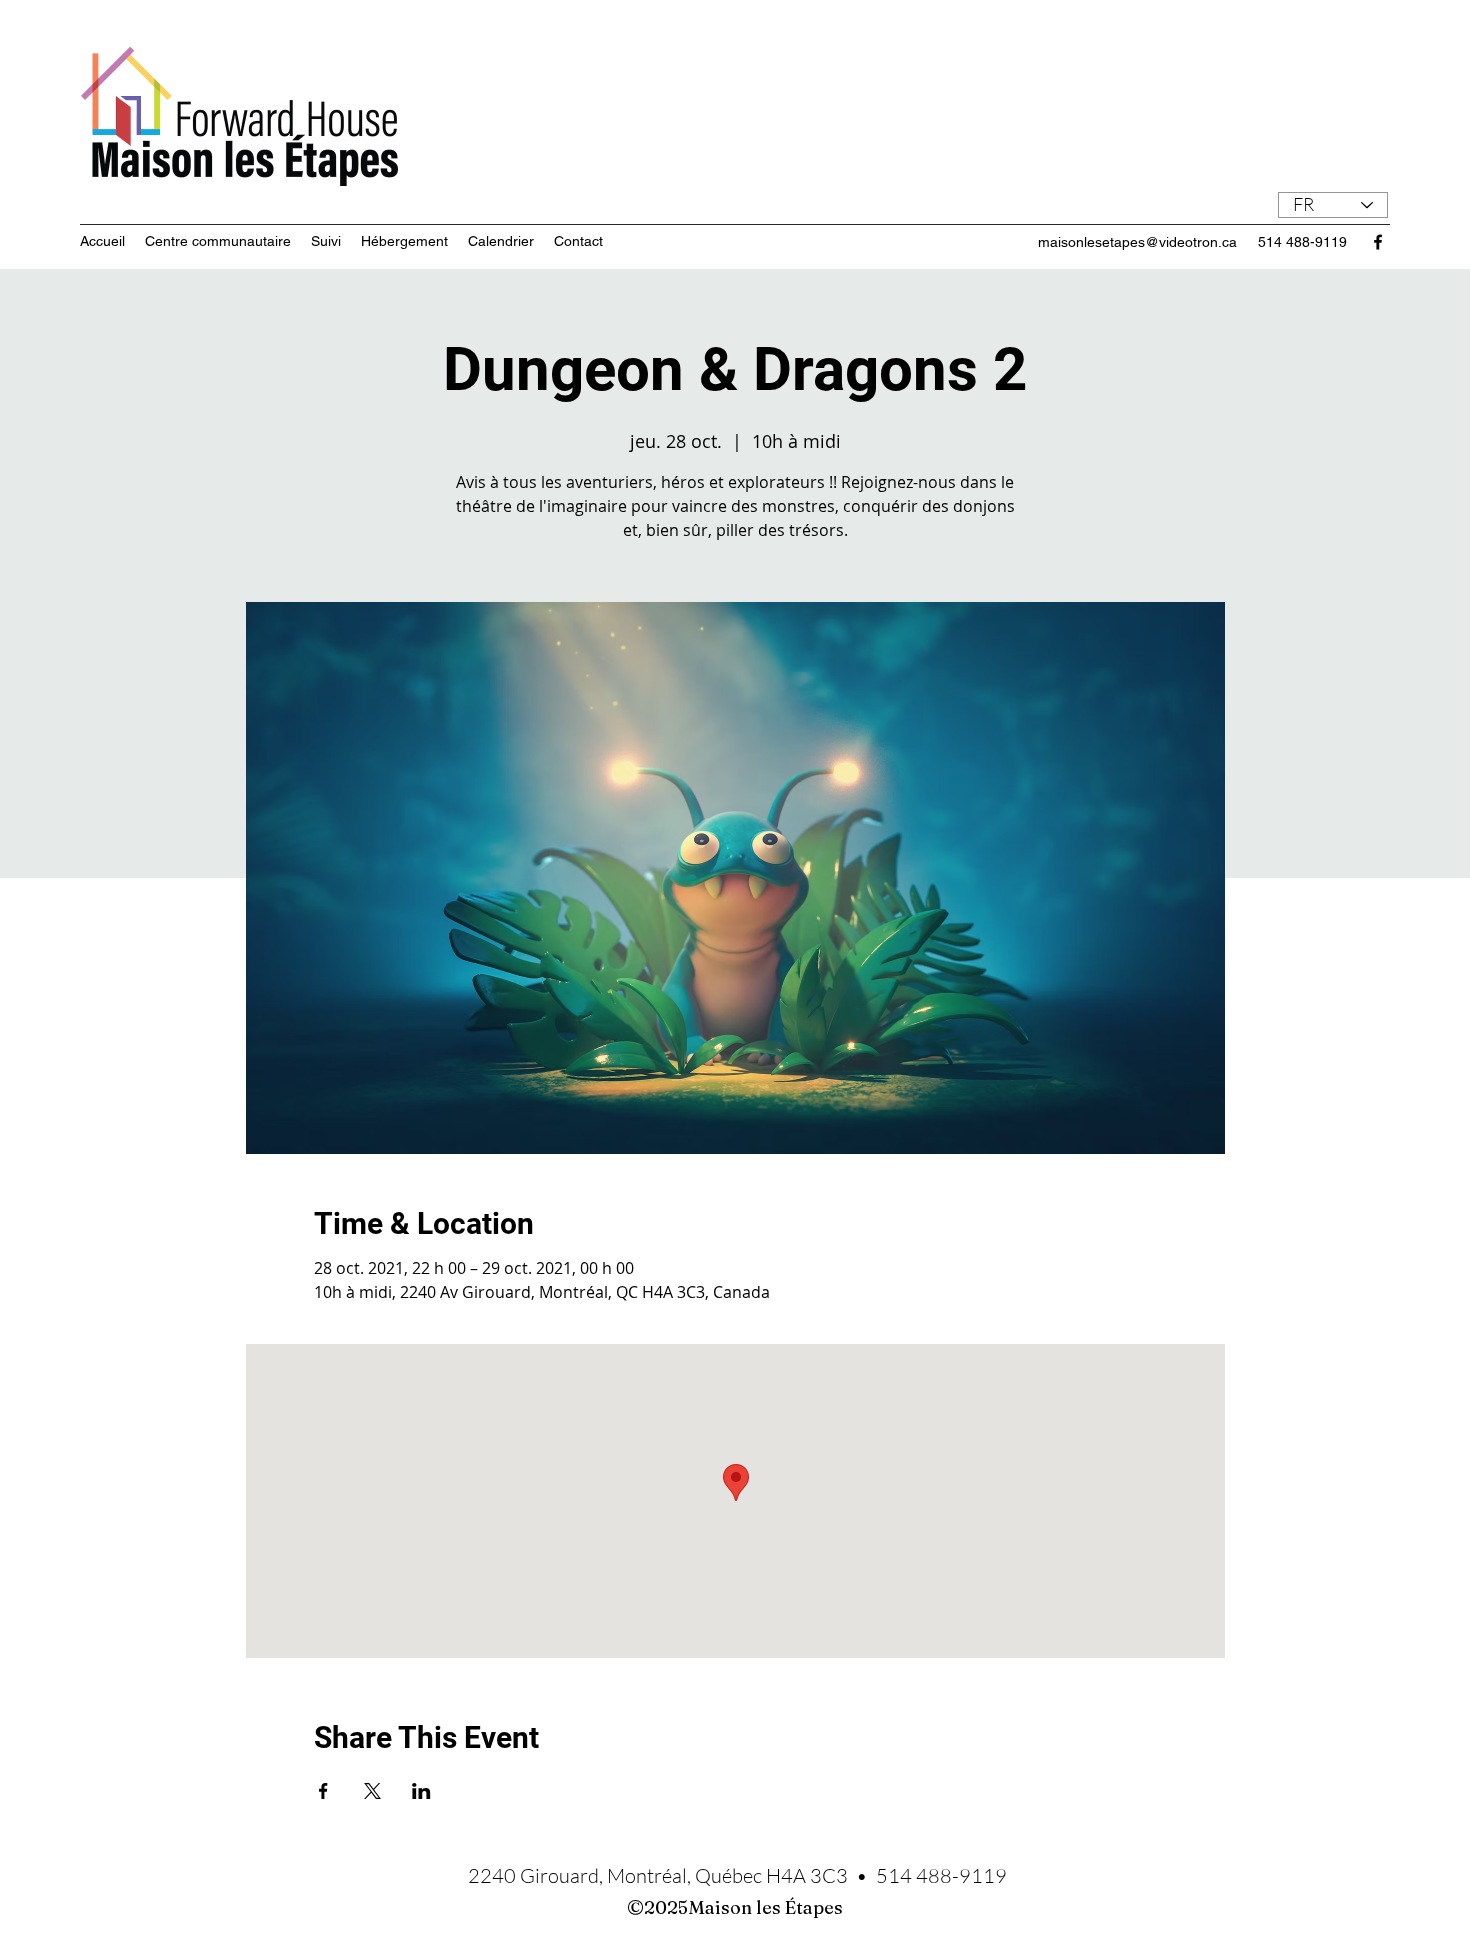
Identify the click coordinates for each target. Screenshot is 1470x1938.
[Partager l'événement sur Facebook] (323, 1791)
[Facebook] (1378, 242)
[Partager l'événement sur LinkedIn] (421, 1791)
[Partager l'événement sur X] (372, 1791)
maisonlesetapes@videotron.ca (1137, 242)
